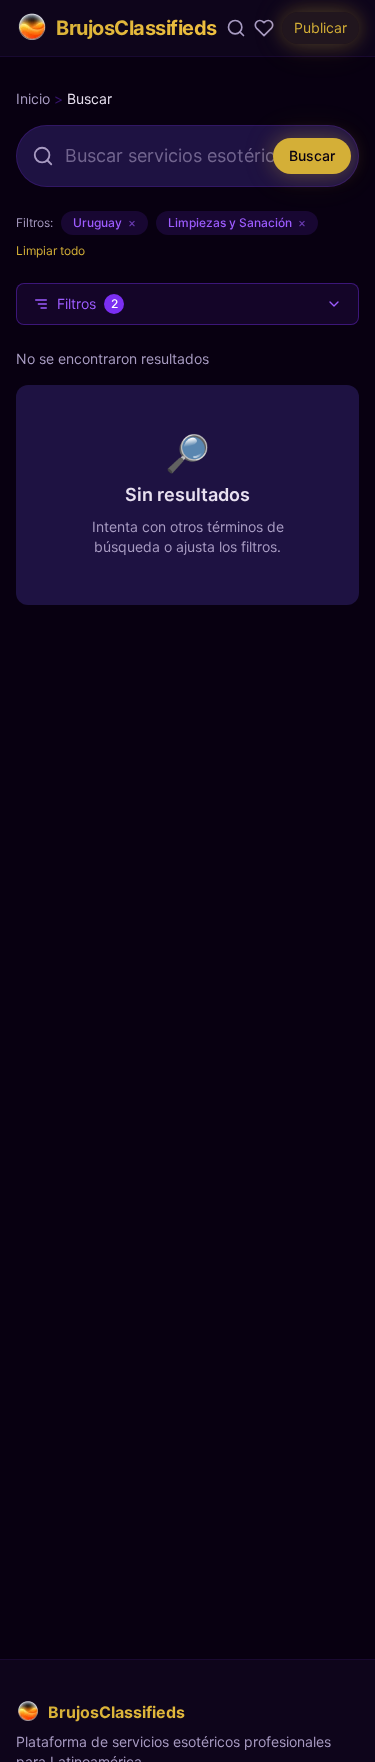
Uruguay (104, 222)
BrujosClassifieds (136, 28)
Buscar (312, 155)
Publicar (320, 27)
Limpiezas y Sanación (237, 222)
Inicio (33, 98)
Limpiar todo (50, 250)
